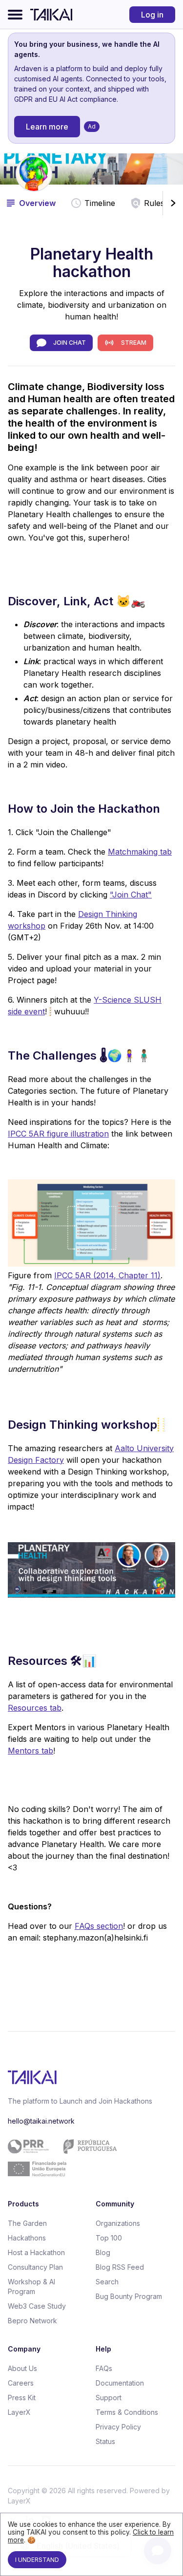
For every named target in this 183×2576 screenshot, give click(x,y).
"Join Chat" (131, 895)
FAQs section (99, 1926)
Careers (21, 2383)
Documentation (120, 2383)
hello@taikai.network (41, 2121)
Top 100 (109, 2238)
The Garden (27, 2223)
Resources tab (35, 1708)
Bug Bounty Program (129, 2296)
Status (105, 2441)
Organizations (118, 2223)
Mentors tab (30, 1751)
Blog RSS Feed (120, 2267)
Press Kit (22, 2398)
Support (109, 2398)
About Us (22, 2368)
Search (107, 2282)
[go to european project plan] (88, 2158)
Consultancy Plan (35, 2267)
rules (154, 203)
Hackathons (27, 2238)
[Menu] (15, 15)
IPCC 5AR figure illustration (58, 1134)
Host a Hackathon (36, 2252)
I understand (37, 2560)
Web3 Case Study (37, 2306)
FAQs (104, 2368)
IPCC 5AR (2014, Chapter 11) (107, 1275)
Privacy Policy (118, 2427)
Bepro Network (32, 2321)
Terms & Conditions (127, 2412)
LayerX (19, 2412)
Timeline (100, 203)
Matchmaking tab (140, 852)
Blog (103, 2252)
